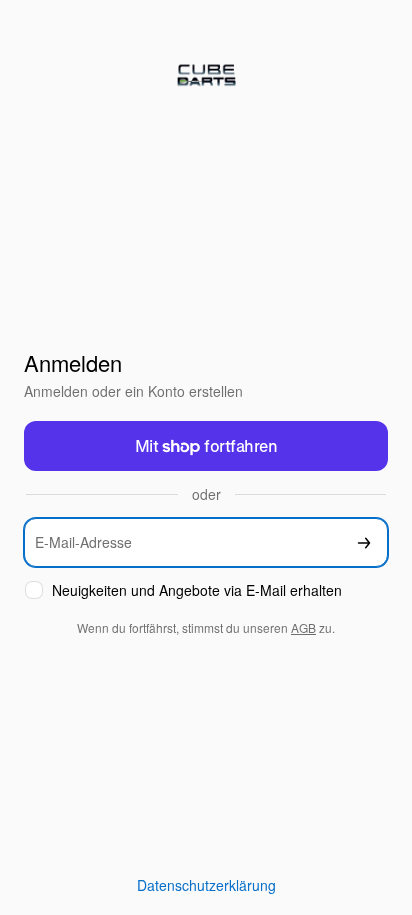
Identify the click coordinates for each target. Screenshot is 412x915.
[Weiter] (364, 542)
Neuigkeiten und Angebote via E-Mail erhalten (197, 590)
